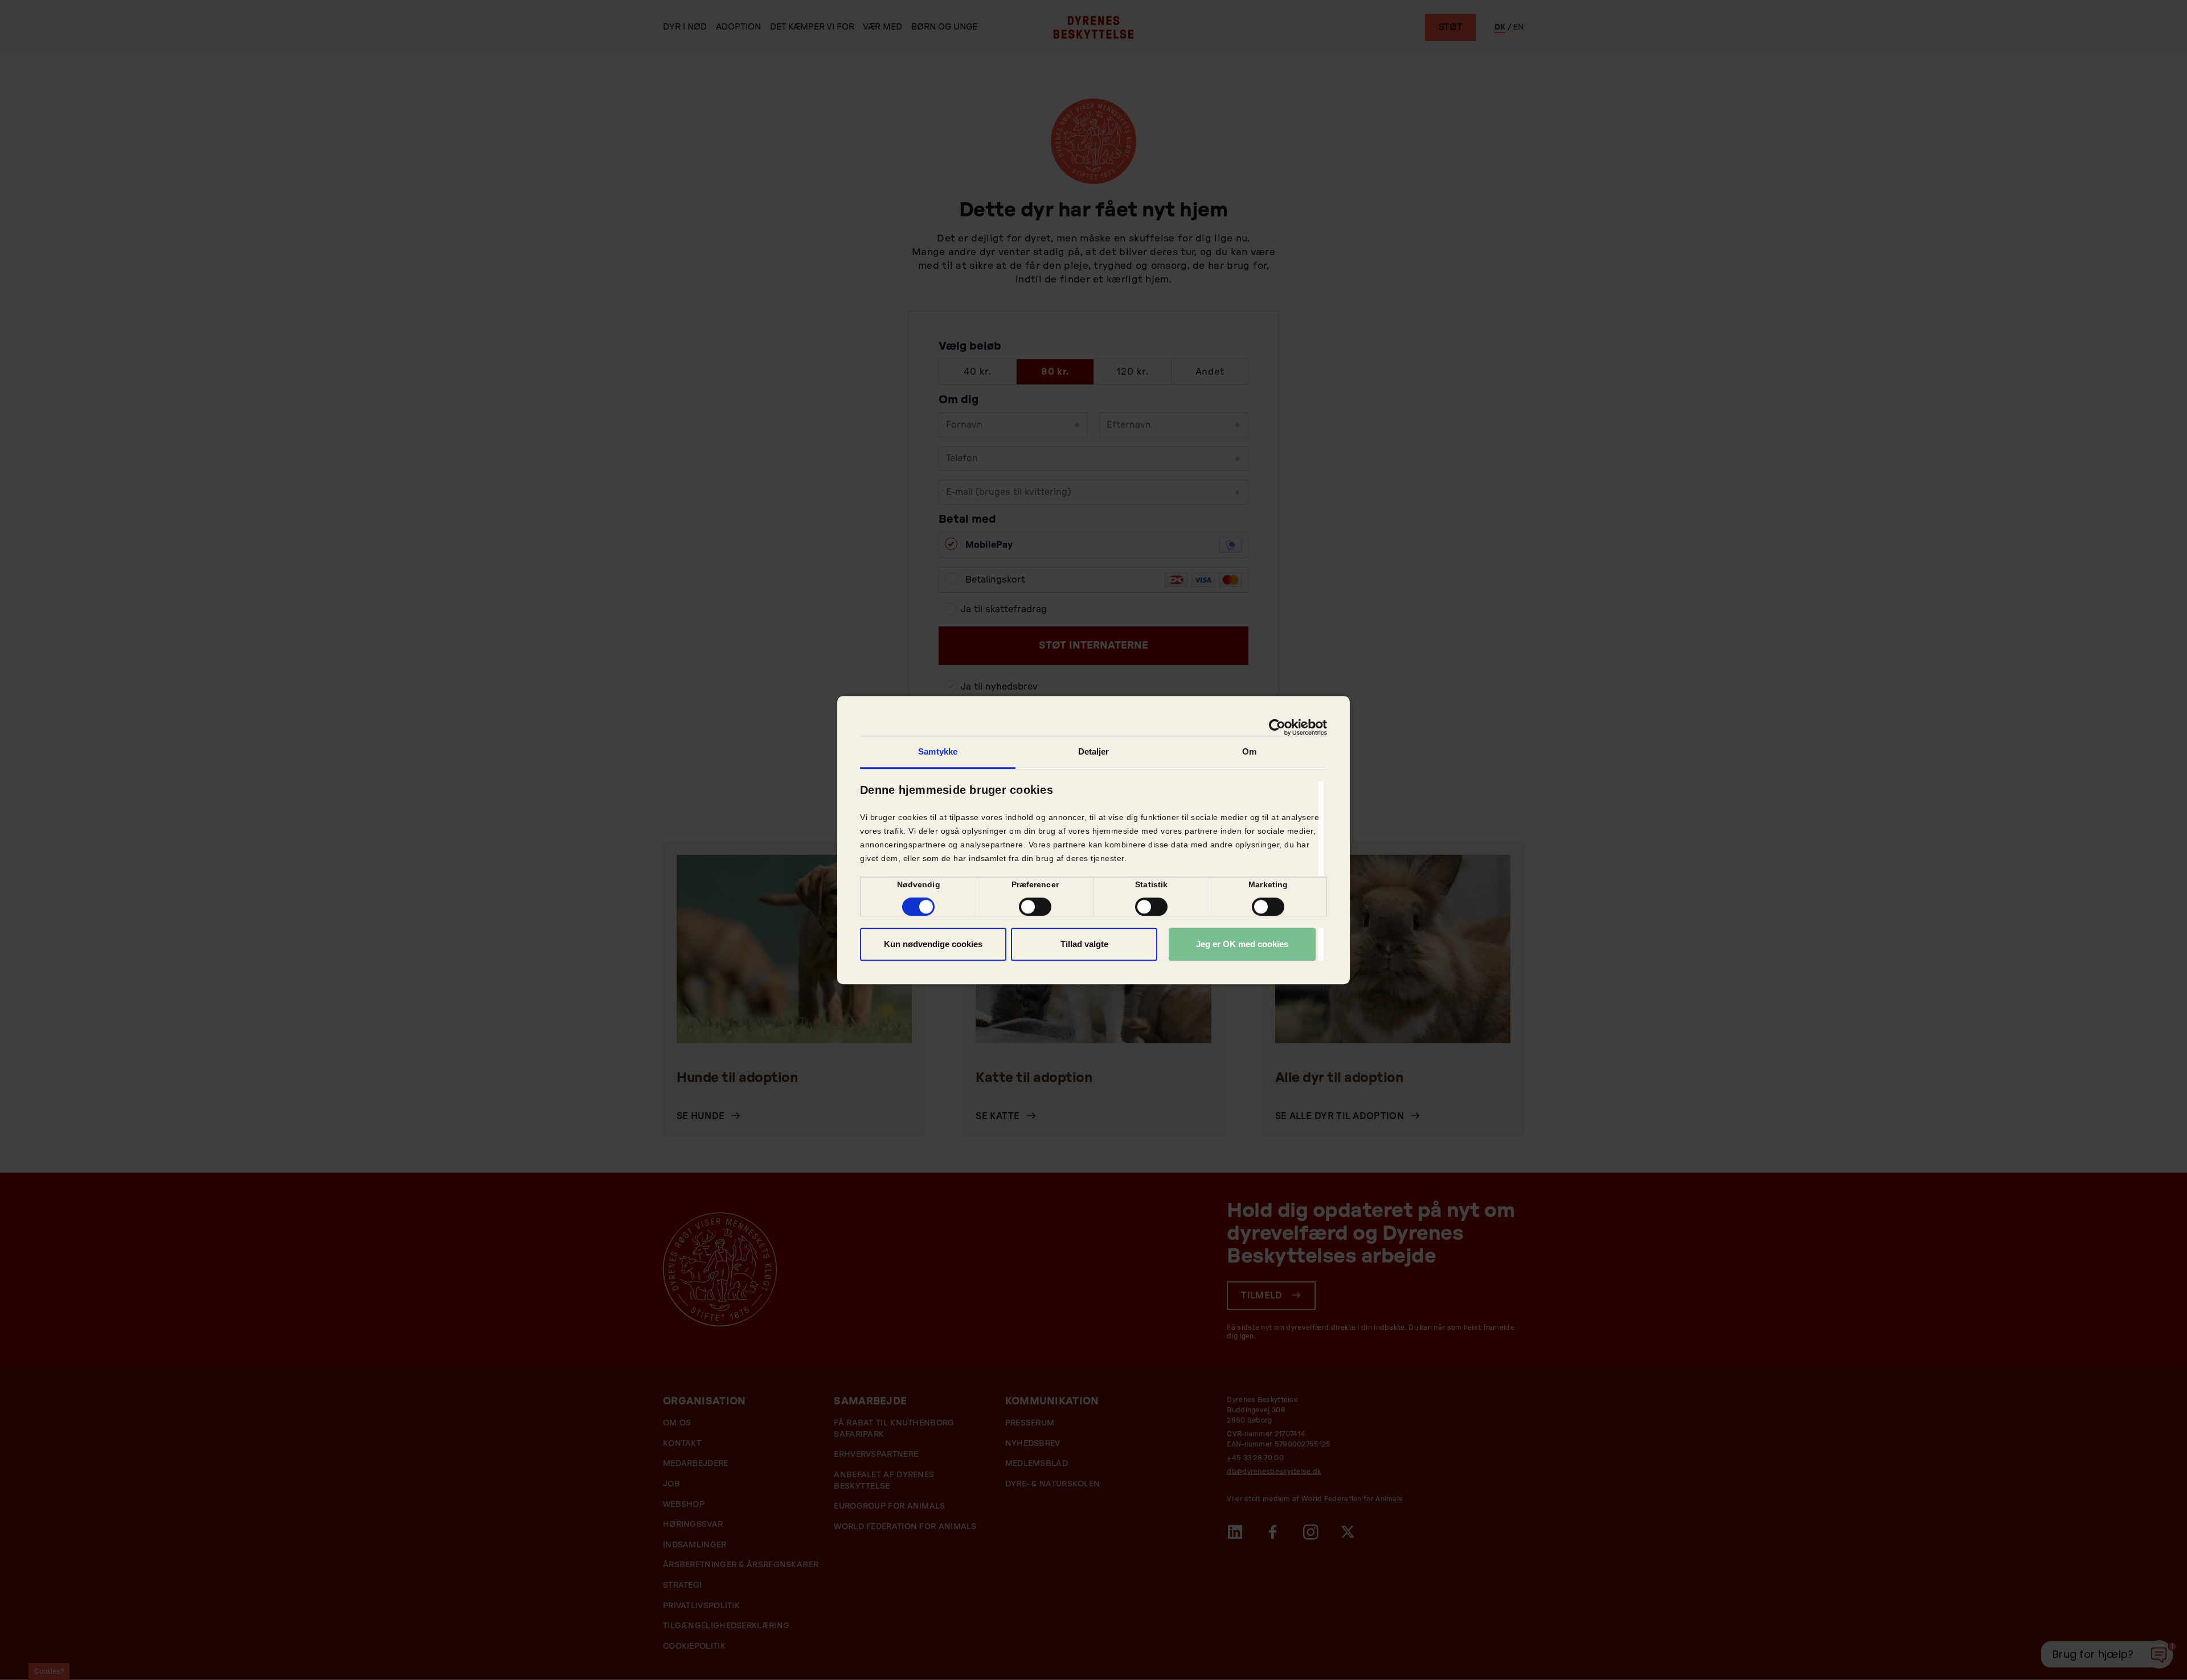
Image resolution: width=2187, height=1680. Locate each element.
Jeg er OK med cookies (1242, 944)
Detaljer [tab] (1094, 751)
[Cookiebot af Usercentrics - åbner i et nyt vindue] (1277, 727)
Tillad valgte (1084, 944)
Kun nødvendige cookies (933, 944)
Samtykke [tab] (938, 751)
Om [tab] (1249, 751)
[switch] (1035, 907)
